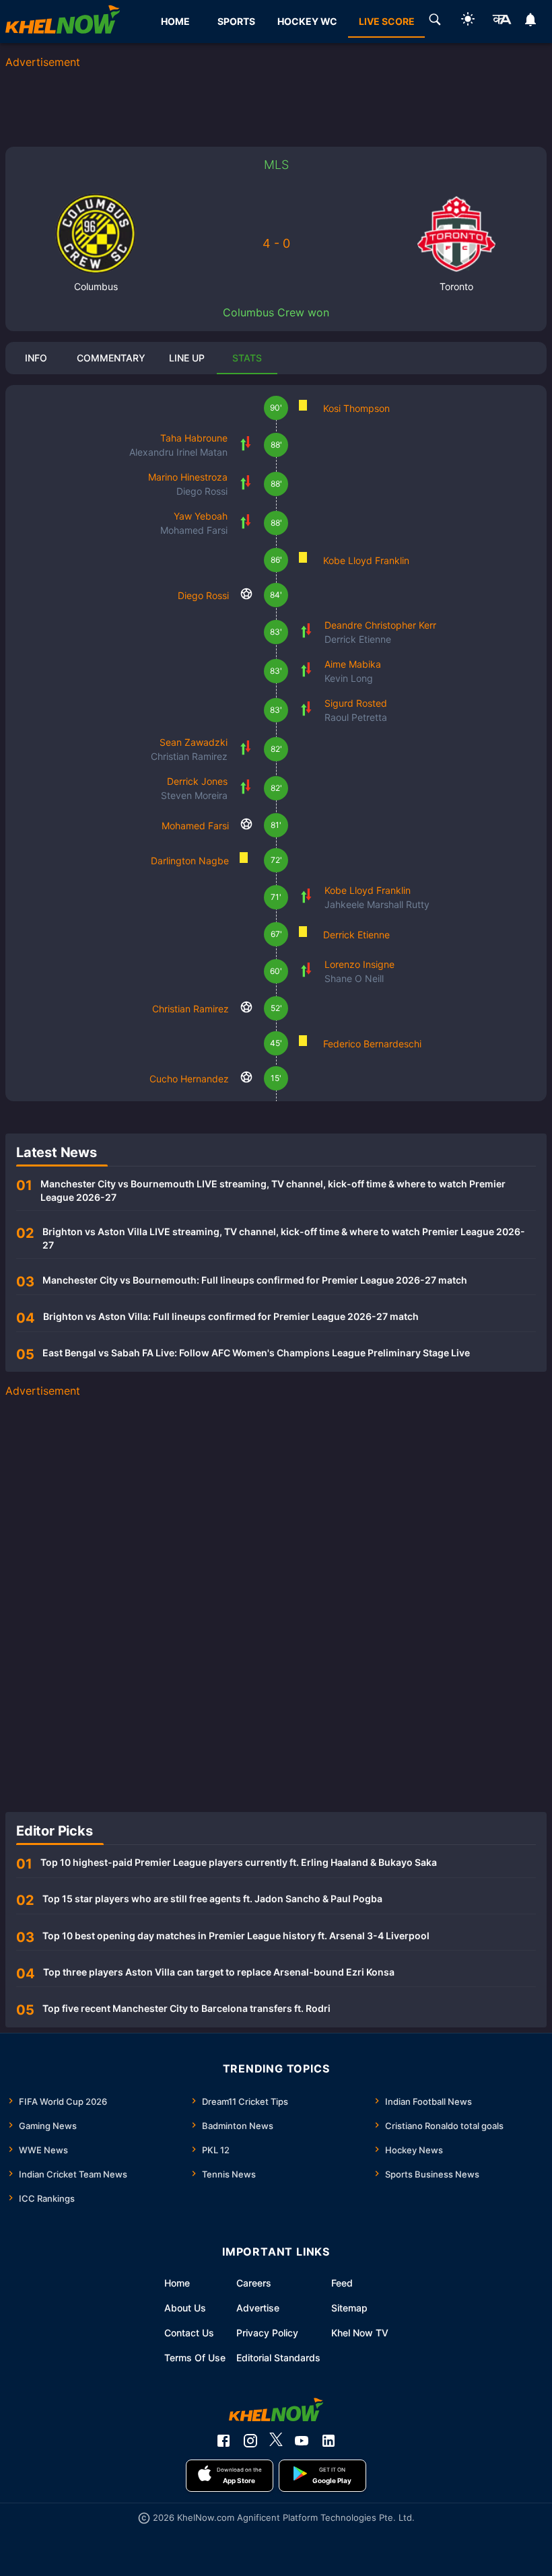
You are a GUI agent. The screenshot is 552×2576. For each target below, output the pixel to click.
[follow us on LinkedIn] (329, 2441)
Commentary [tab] (111, 358)
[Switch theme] (468, 21)
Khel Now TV (360, 2333)
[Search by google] (435, 22)
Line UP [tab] (187, 358)
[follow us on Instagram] (250, 2441)
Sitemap (349, 2308)
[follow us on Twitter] (276, 2441)
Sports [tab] (236, 21)
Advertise (258, 2308)
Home (177, 2283)
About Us (185, 2308)
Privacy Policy (267, 2333)
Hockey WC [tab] (307, 21)
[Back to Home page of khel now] (63, 22)
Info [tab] (36, 358)
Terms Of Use (195, 2358)
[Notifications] (531, 22)
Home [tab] (175, 21)
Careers (254, 2283)
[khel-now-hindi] (502, 22)
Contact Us (189, 2333)
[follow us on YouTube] (302, 2441)
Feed (342, 2283)
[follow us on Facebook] (223, 2441)
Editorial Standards (278, 2358)
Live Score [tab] (387, 21)
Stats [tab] (247, 358)
